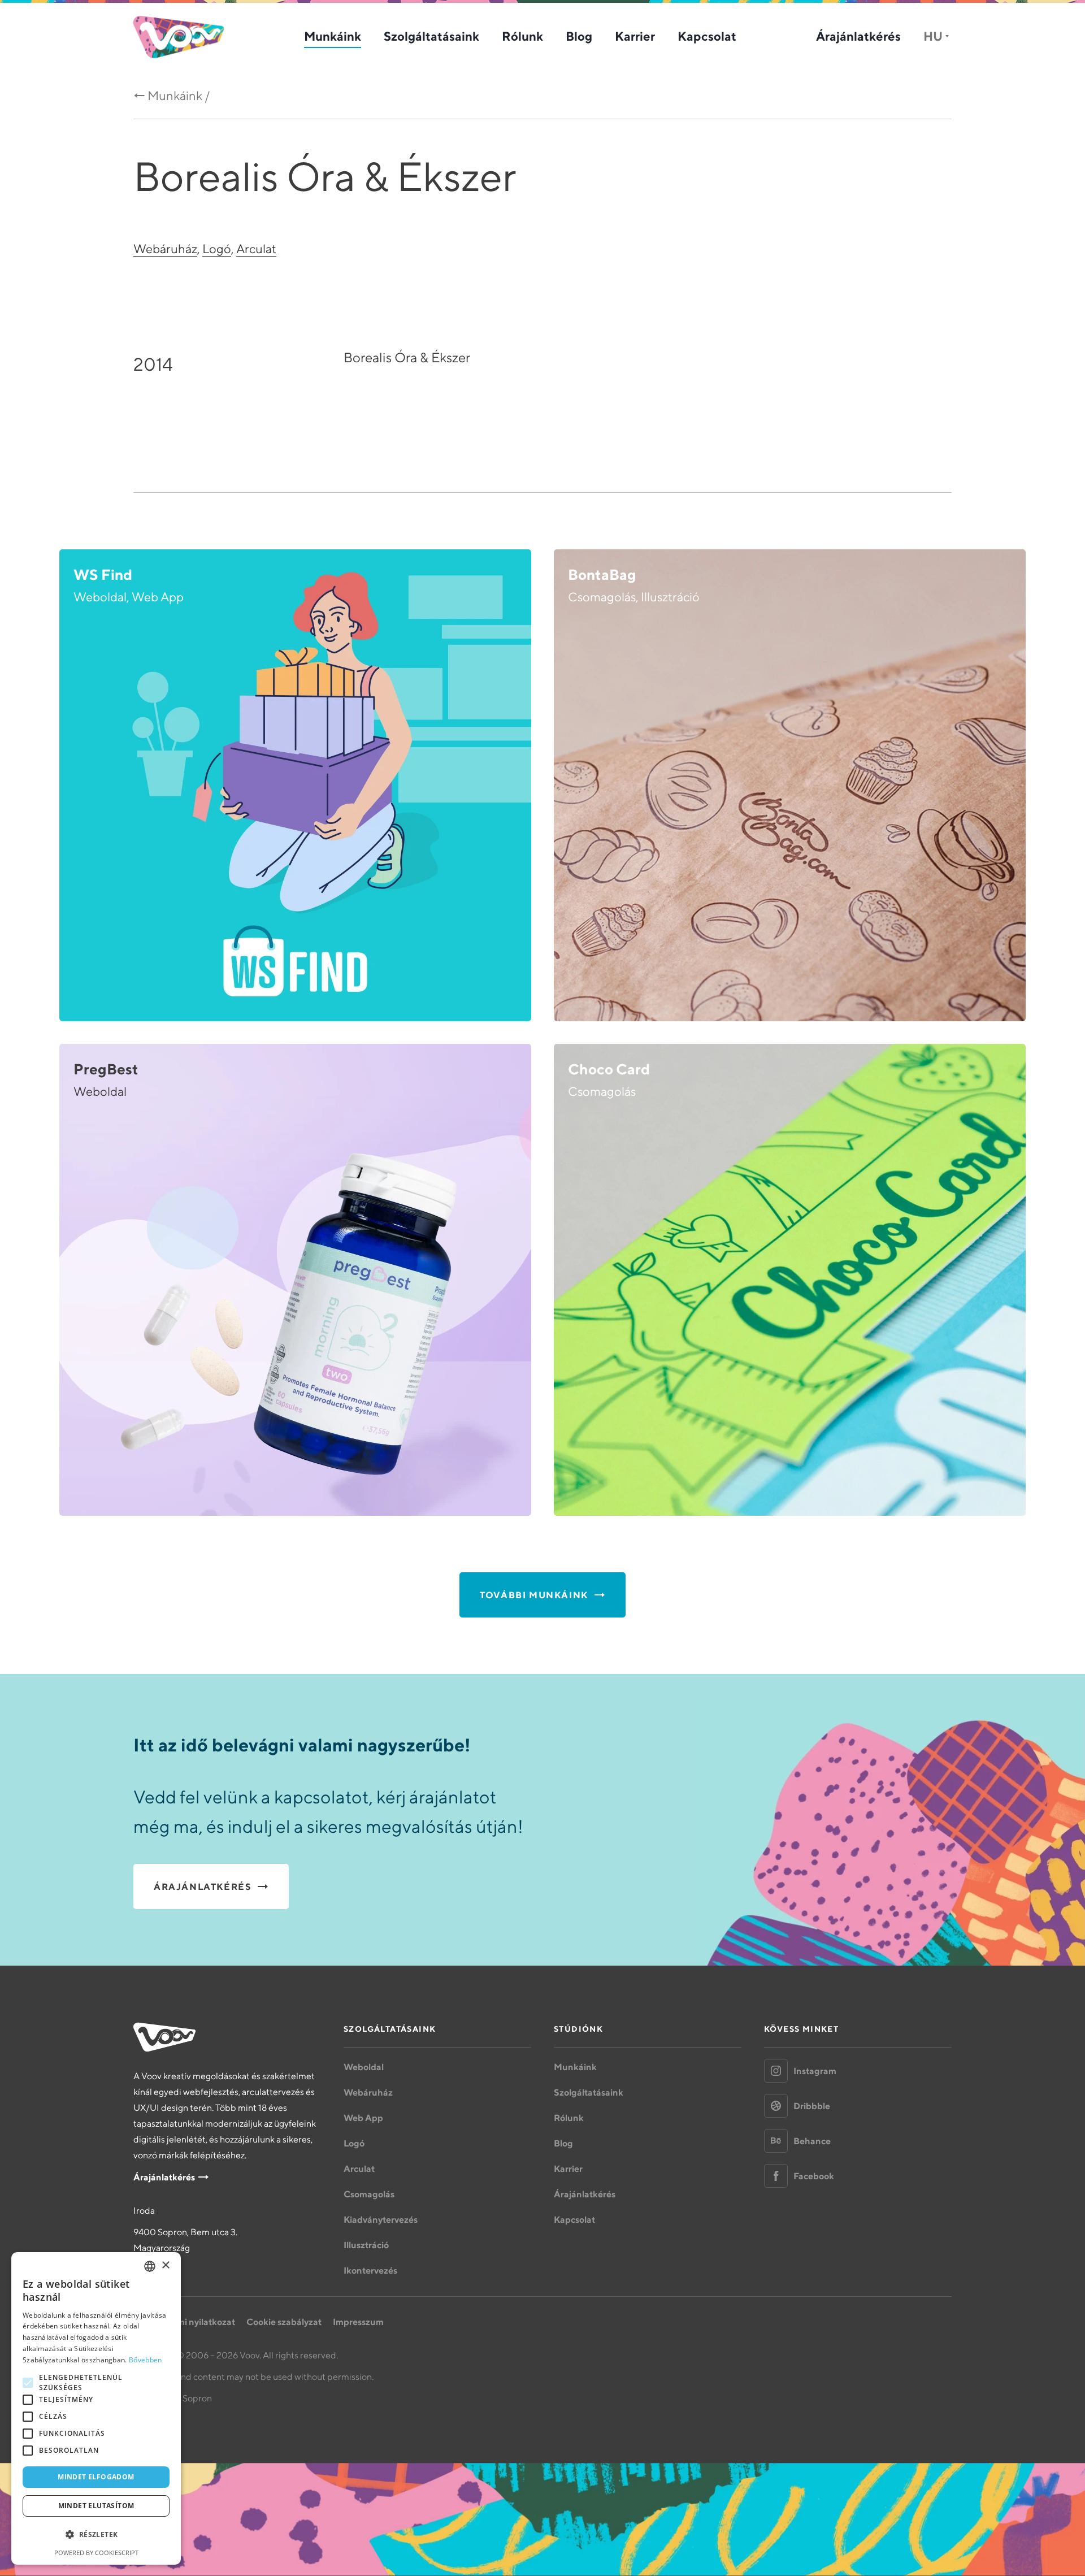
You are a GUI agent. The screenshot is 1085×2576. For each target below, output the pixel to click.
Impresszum (358, 2322)
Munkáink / (179, 96)
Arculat (256, 249)
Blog (579, 36)
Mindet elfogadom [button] (96, 2477)
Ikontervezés (370, 2270)
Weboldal (364, 2067)
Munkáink (333, 36)
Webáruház (165, 249)
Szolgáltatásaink (431, 36)
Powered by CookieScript (96, 2553)
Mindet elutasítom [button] (96, 2506)
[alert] (96, 2408)
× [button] (165, 2265)
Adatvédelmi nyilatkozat (184, 2322)
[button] (96, 2535)
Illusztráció (366, 2245)
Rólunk (522, 36)
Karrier (635, 36)
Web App (363, 2118)
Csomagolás (369, 2194)
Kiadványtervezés (381, 2219)
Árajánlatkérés (858, 36)
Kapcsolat (707, 36)
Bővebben (145, 2360)
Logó (217, 249)
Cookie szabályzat (284, 2322)
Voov (179, 37)
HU (933, 36)
